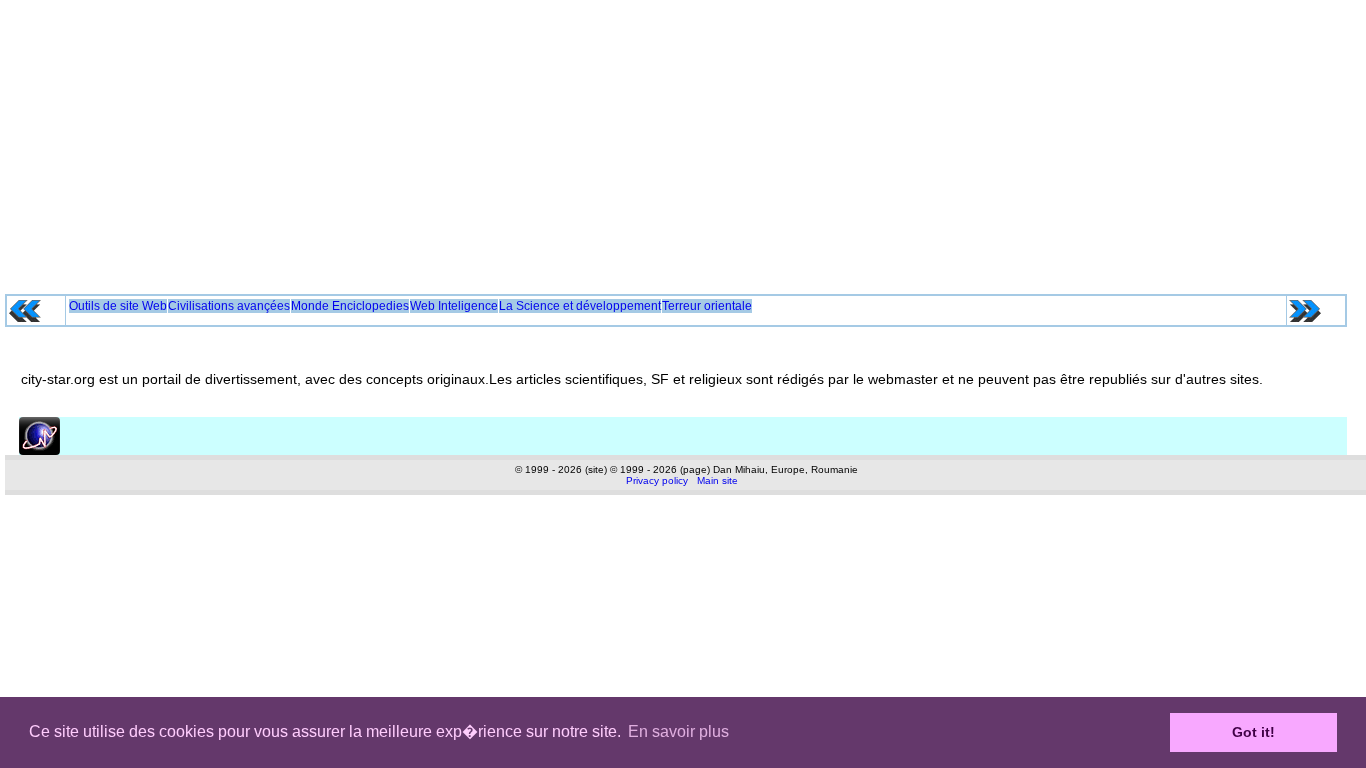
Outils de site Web (118, 306)
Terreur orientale (707, 306)
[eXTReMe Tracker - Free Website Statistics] (39, 451)
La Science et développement (580, 306)
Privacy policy (657, 480)
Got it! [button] (1253, 732)
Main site (717, 480)
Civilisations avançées (229, 306)
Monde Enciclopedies (350, 306)
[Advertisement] (683, 140)
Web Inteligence (454, 306)
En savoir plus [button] (678, 731)
